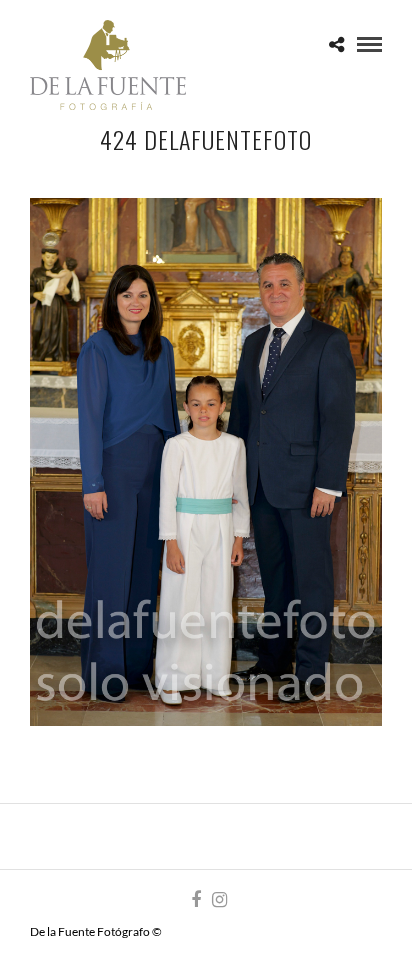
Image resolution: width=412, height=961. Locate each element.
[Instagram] (219, 900)
